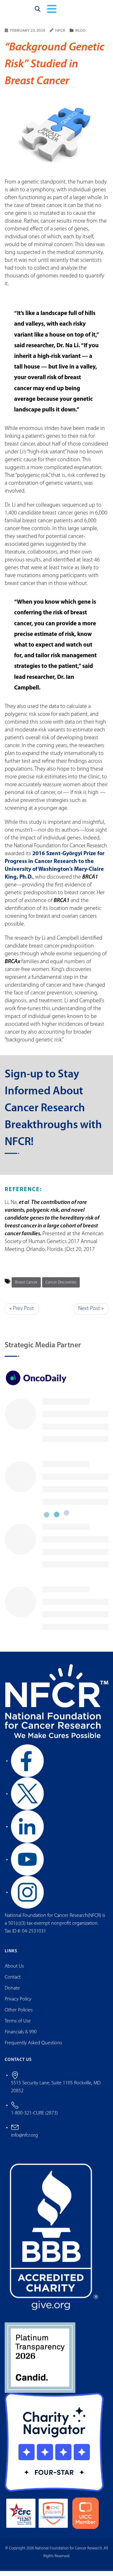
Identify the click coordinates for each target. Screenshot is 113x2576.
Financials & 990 (21, 2037)
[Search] (38, 12)
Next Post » (91, 1314)
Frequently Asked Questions (33, 2048)
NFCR (60, 36)
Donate (12, 1993)
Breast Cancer (26, 1287)
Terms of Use (18, 2026)
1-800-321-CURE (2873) (34, 2118)
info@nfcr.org (24, 2140)
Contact (13, 1982)
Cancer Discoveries (61, 1287)
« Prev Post (22, 1314)
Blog (81, 36)
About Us (14, 1971)
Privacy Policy (18, 2004)
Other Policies (19, 2015)
